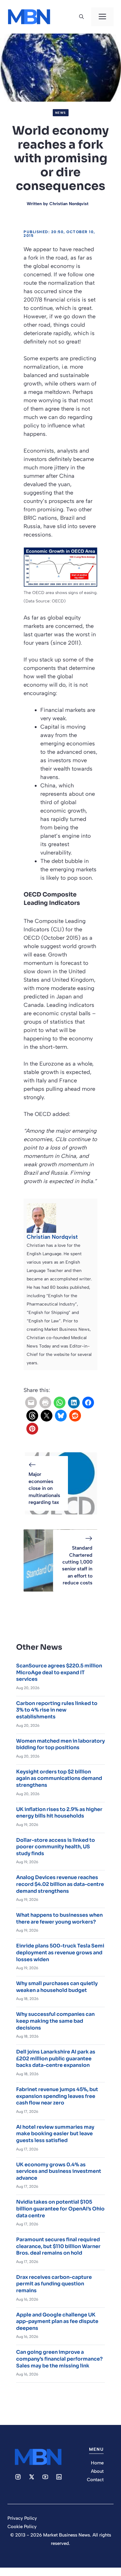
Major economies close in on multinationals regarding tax (44, 1488)
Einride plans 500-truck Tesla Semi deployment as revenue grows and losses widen (60, 1952)
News (61, 113)
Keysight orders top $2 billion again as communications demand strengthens (59, 1778)
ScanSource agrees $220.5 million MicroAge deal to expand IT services (59, 1672)
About (97, 2471)
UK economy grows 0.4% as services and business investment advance (59, 2171)
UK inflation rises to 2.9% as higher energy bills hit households (59, 1813)
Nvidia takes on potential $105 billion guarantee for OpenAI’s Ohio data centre (60, 2209)
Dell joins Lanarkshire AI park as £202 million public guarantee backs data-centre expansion (56, 2058)
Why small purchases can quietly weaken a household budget (57, 1987)
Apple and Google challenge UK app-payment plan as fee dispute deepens (57, 2321)
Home (97, 2463)
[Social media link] (18, 2477)
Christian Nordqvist (69, 204)
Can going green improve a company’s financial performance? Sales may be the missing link (59, 2359)
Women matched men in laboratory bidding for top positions (60, 1744)
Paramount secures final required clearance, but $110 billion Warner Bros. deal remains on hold (58, 2246)
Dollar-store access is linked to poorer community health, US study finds (56, 1847)
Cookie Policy (22, 2527)
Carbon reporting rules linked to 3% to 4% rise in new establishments (57, 1710)
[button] (81, 17)
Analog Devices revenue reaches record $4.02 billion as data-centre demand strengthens (60, 1884)
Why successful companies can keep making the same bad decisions (55, 2021)
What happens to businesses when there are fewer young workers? (59, 1918)
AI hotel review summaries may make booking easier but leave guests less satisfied (55, 2134)
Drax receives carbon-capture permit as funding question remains (54, 2284)
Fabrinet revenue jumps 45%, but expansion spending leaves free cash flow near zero (57, 2096)
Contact (95, 2480)
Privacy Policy (22, 2518)
